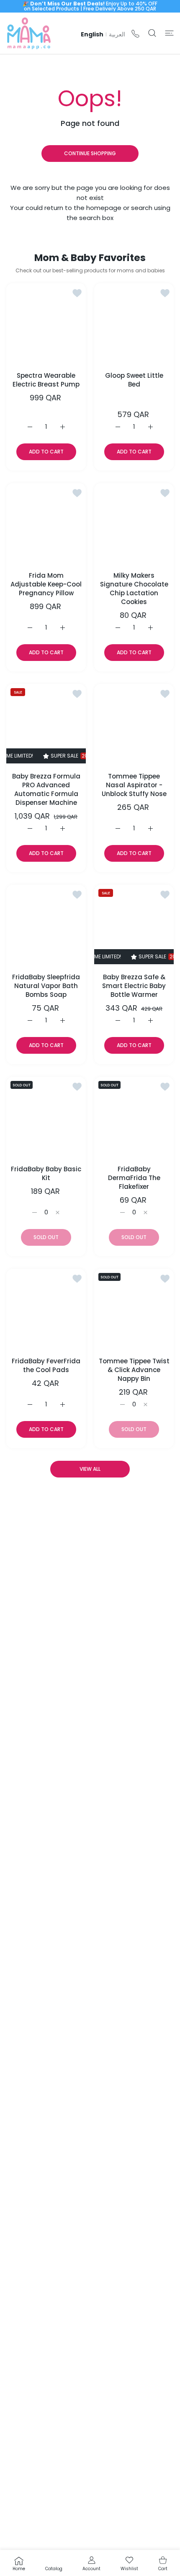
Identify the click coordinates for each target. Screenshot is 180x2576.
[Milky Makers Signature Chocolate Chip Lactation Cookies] (134, 523)
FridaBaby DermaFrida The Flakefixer (134, 1178)
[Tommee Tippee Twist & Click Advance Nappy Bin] (134, 1308)
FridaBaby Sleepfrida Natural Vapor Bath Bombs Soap (46, 986)
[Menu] (169, 33)
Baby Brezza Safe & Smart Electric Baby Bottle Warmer (134, 986)
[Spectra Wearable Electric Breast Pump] (46, 323)
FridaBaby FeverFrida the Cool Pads (46, 1365)
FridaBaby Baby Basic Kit (46, 1173)
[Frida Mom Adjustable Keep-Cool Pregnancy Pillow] (46, 523)
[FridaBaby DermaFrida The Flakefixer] (134, 1116)
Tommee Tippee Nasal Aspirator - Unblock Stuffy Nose (134, 785)
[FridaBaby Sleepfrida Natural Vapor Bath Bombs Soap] (46, 924)
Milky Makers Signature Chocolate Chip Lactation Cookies (134, 589)
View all (90, 1469)
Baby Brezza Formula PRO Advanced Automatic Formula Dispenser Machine (46, 789)
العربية (117, 34)
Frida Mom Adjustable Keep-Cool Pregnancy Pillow (46, 584)
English (92, 34)
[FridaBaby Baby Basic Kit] (46, 1116)
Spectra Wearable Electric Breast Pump (46, 380)
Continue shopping (90, 153)
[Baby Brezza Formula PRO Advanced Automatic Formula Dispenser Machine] (46, 724)
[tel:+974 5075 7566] (135, 33)
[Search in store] (152, 33)
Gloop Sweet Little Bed (134, 380)
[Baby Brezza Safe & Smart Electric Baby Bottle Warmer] (134, 924)
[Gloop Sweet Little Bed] (134, 323)
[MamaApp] (29, 33)
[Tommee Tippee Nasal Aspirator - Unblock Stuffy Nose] (134, 724)
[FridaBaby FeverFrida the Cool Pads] (46, 1308)
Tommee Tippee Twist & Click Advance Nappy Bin (134, 1370)
